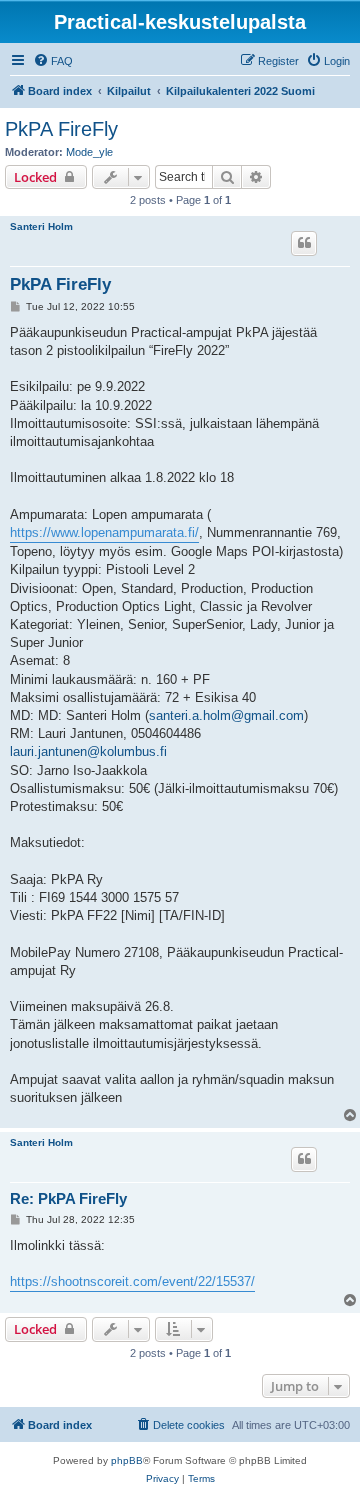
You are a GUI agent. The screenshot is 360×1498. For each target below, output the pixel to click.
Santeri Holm (41, 226)
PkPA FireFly (61, 129)
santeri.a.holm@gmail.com (226, 715)
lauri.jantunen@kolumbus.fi (88, 751)
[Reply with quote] (304, 243)
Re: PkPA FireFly (68, 1198)
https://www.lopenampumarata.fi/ (104, 532)
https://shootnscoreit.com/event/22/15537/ (132, 1281)
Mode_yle (89, 152)
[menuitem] (53, 61)
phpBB (127, 1460)
